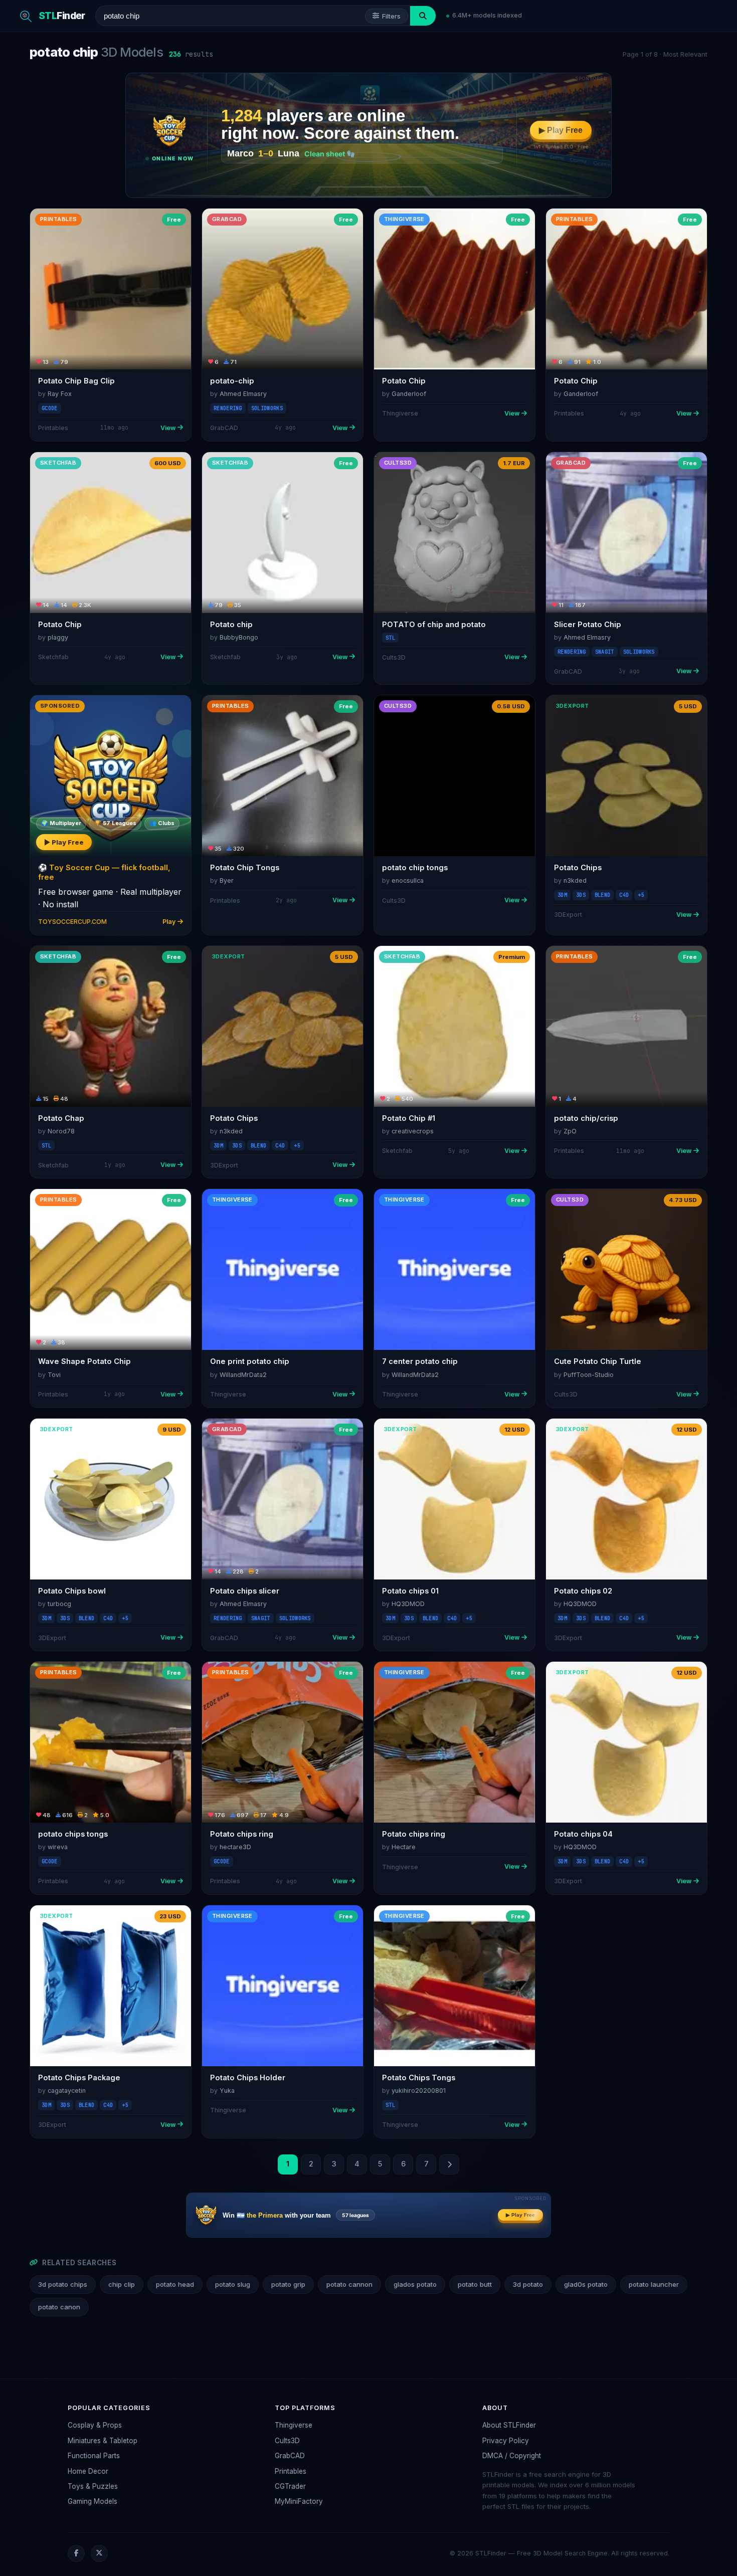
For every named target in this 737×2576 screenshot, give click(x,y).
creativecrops (413, 1131)
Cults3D (287, 2441)
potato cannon (349, 2284)
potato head (175, 2284)
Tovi (54, 1375)
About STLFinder (509, 2425)
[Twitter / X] (99, 2553)
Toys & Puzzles (93, 2486)
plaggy (58, 637)
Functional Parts (94, 2456)
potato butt (475, 2284)
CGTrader (290, 2486)
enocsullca (408, 880)
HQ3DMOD (408, 1604)
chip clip (122, 2284)
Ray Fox (60, 394)
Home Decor (88, 2471)
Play (169, 922)
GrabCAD (290, 2456)
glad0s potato (586, 2284)
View (168, 428)
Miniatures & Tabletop (103, 2441)
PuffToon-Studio (589, 1375)
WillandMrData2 (243, 1375)
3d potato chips (63, 2284)
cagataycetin (67, 2091)
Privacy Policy (506, 2441)
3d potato (528, 2284)
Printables (291, 2471)
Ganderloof (409, 394)
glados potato (415, 2284)
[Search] (423, 16)
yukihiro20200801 (419, 2091)
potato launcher (654, 2284)
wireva (58, 1847)
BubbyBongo (239, 637)
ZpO (570, 1131)
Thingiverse (294, 2425)
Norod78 (61, 1131)
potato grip (288, 2284)
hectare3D (235, 1847)
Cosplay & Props (95, 2425)
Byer (227, 880)
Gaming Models (93, 2501)
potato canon (59, 2307)
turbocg (59, 1604)
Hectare (404, 1847)
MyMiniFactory (299, 2501)
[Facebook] (76, 2553)
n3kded (575, 880)
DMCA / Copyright (512, 2456)
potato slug (233, 2284)
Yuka (227, 2091)
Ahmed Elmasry (243, 394)
